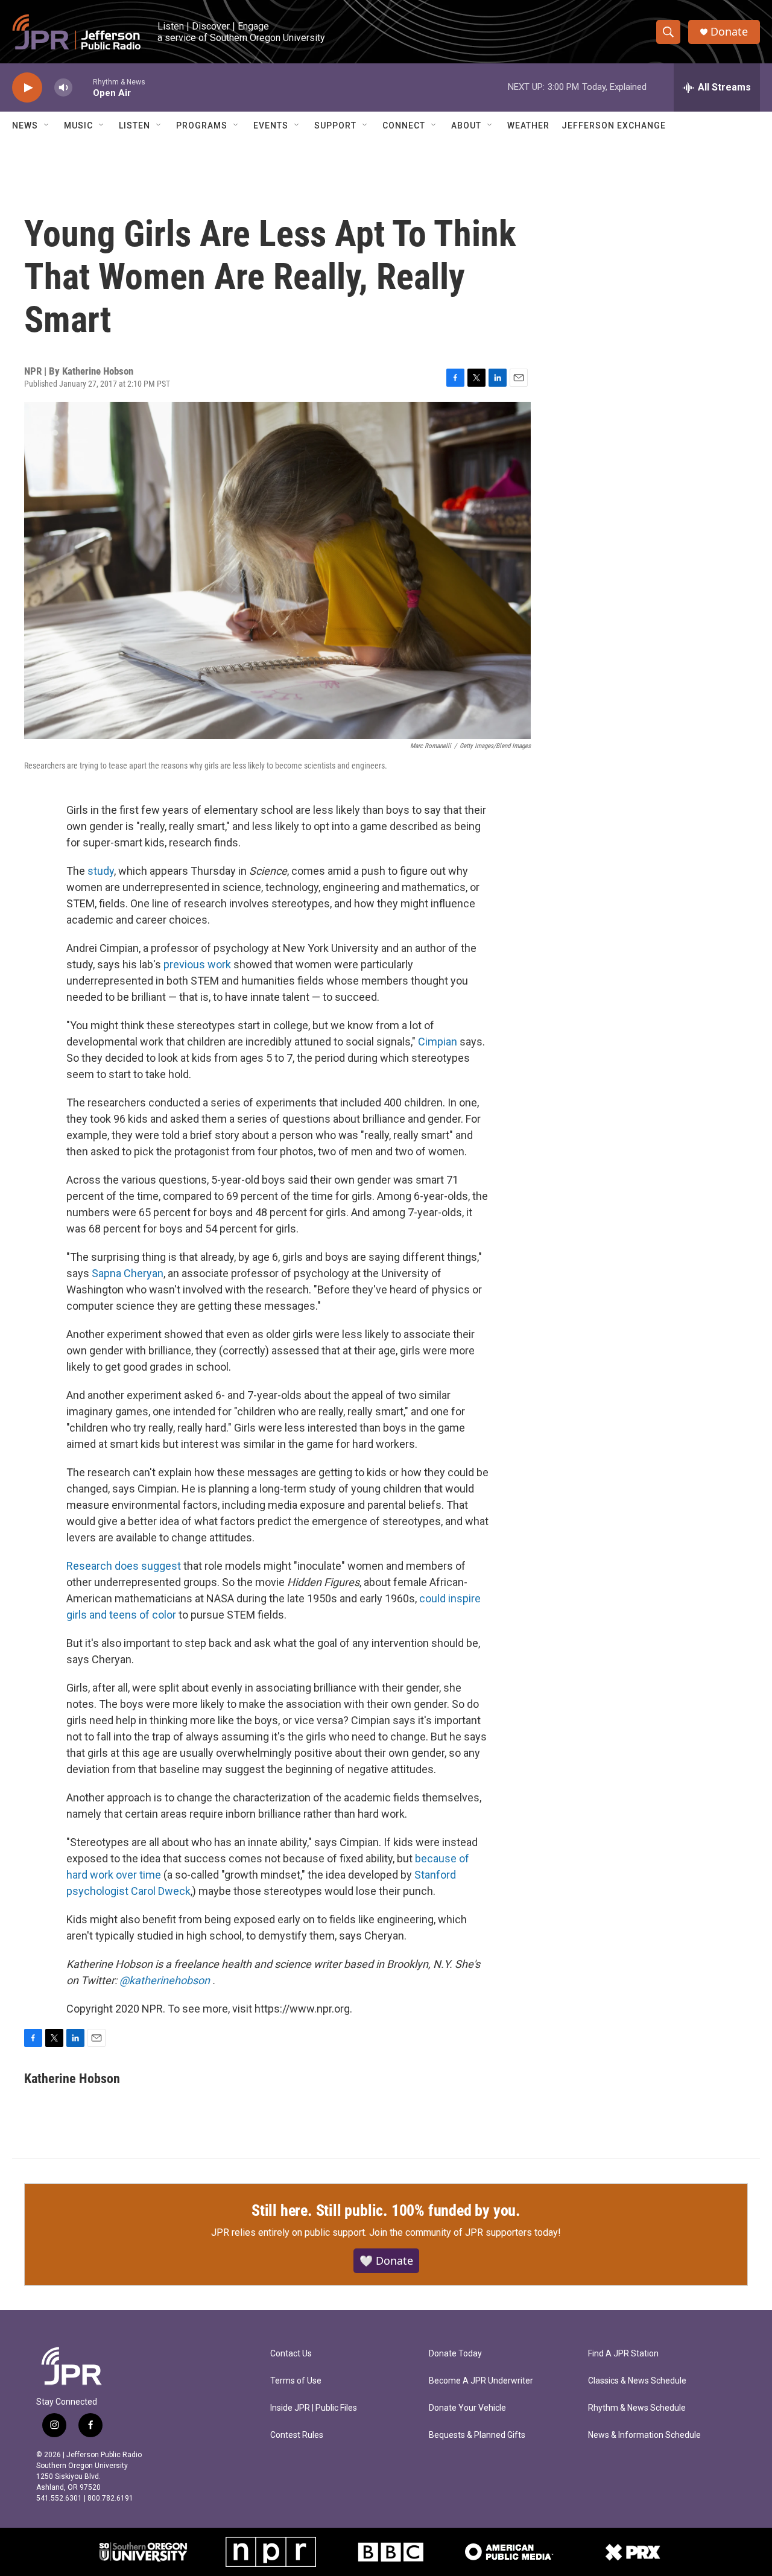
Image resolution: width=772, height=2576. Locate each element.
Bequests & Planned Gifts (477, 2435)
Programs (202, 125)
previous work (197, 964)
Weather (528, 125)
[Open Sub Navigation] (47, 125)
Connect (404, 125)
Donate (729, 32)
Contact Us (291, 2354)
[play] (27, 88)
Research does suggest (124, 1566)
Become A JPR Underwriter (481, 2381)
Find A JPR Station (623, 2354)
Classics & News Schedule (637, 2381)
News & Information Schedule (644, 2435)
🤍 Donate (386, 2260)
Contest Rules (297, 2435)
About (466, 125)
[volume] (63, 88)
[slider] (83, 87)
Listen (134, 125)
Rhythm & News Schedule (637, 2408)
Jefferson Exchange (614, 125)
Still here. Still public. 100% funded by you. (386, 2210)
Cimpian (439, 1042)
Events (271, 125)
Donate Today (455, 2354)
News (25, 125)
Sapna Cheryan (128, 1273)
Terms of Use (296, 2381)
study (101, 871)
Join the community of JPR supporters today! (465, 2232)
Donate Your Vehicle (467, 2408)
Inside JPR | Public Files (314, 2408)
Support (335, 125)
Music (78, 125)
